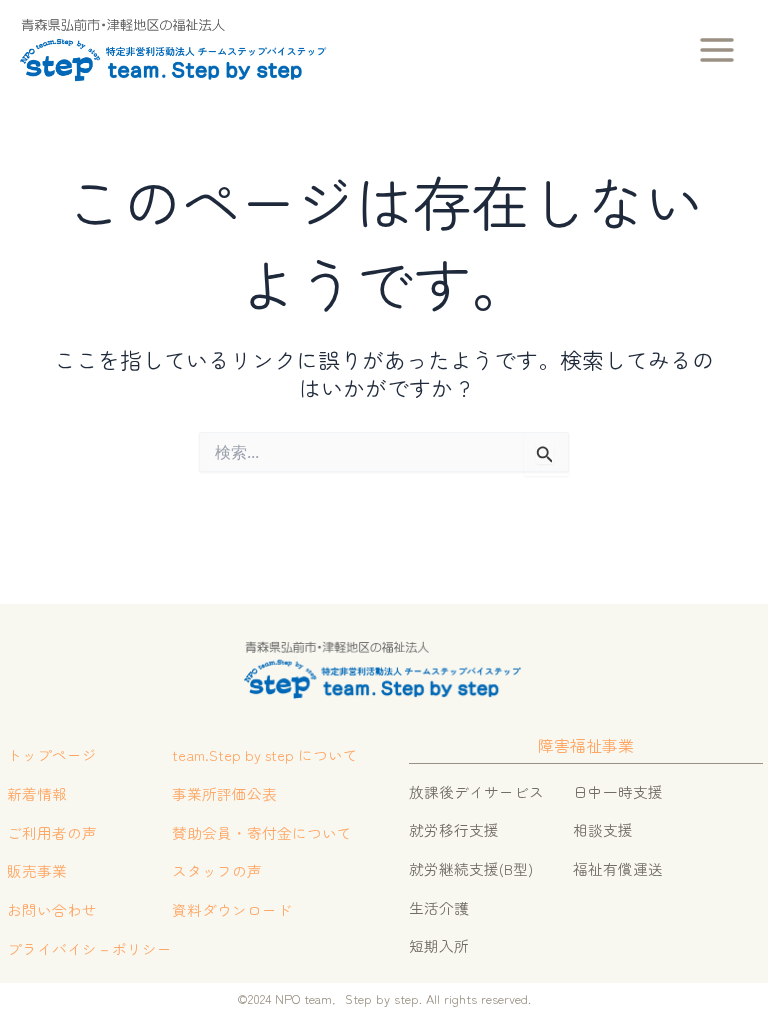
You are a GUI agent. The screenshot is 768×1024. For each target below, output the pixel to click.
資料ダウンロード (232, 909)
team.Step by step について (265, 754)
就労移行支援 (454, 829)
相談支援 (603, 829)
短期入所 (439, 945)
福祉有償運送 (618, 868)
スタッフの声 (217, 870)
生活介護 (439, 907)
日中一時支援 (618, 791)
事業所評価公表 (224, 793)
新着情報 (37, 793)
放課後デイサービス (476, 791)
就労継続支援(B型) (471, 868)
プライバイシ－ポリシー (89, 948)
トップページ (52, 754)
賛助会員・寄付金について (262, 832)
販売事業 (37, 870)
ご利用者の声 (52, 832)
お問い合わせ (52, 909)
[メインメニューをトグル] (717, 50)
